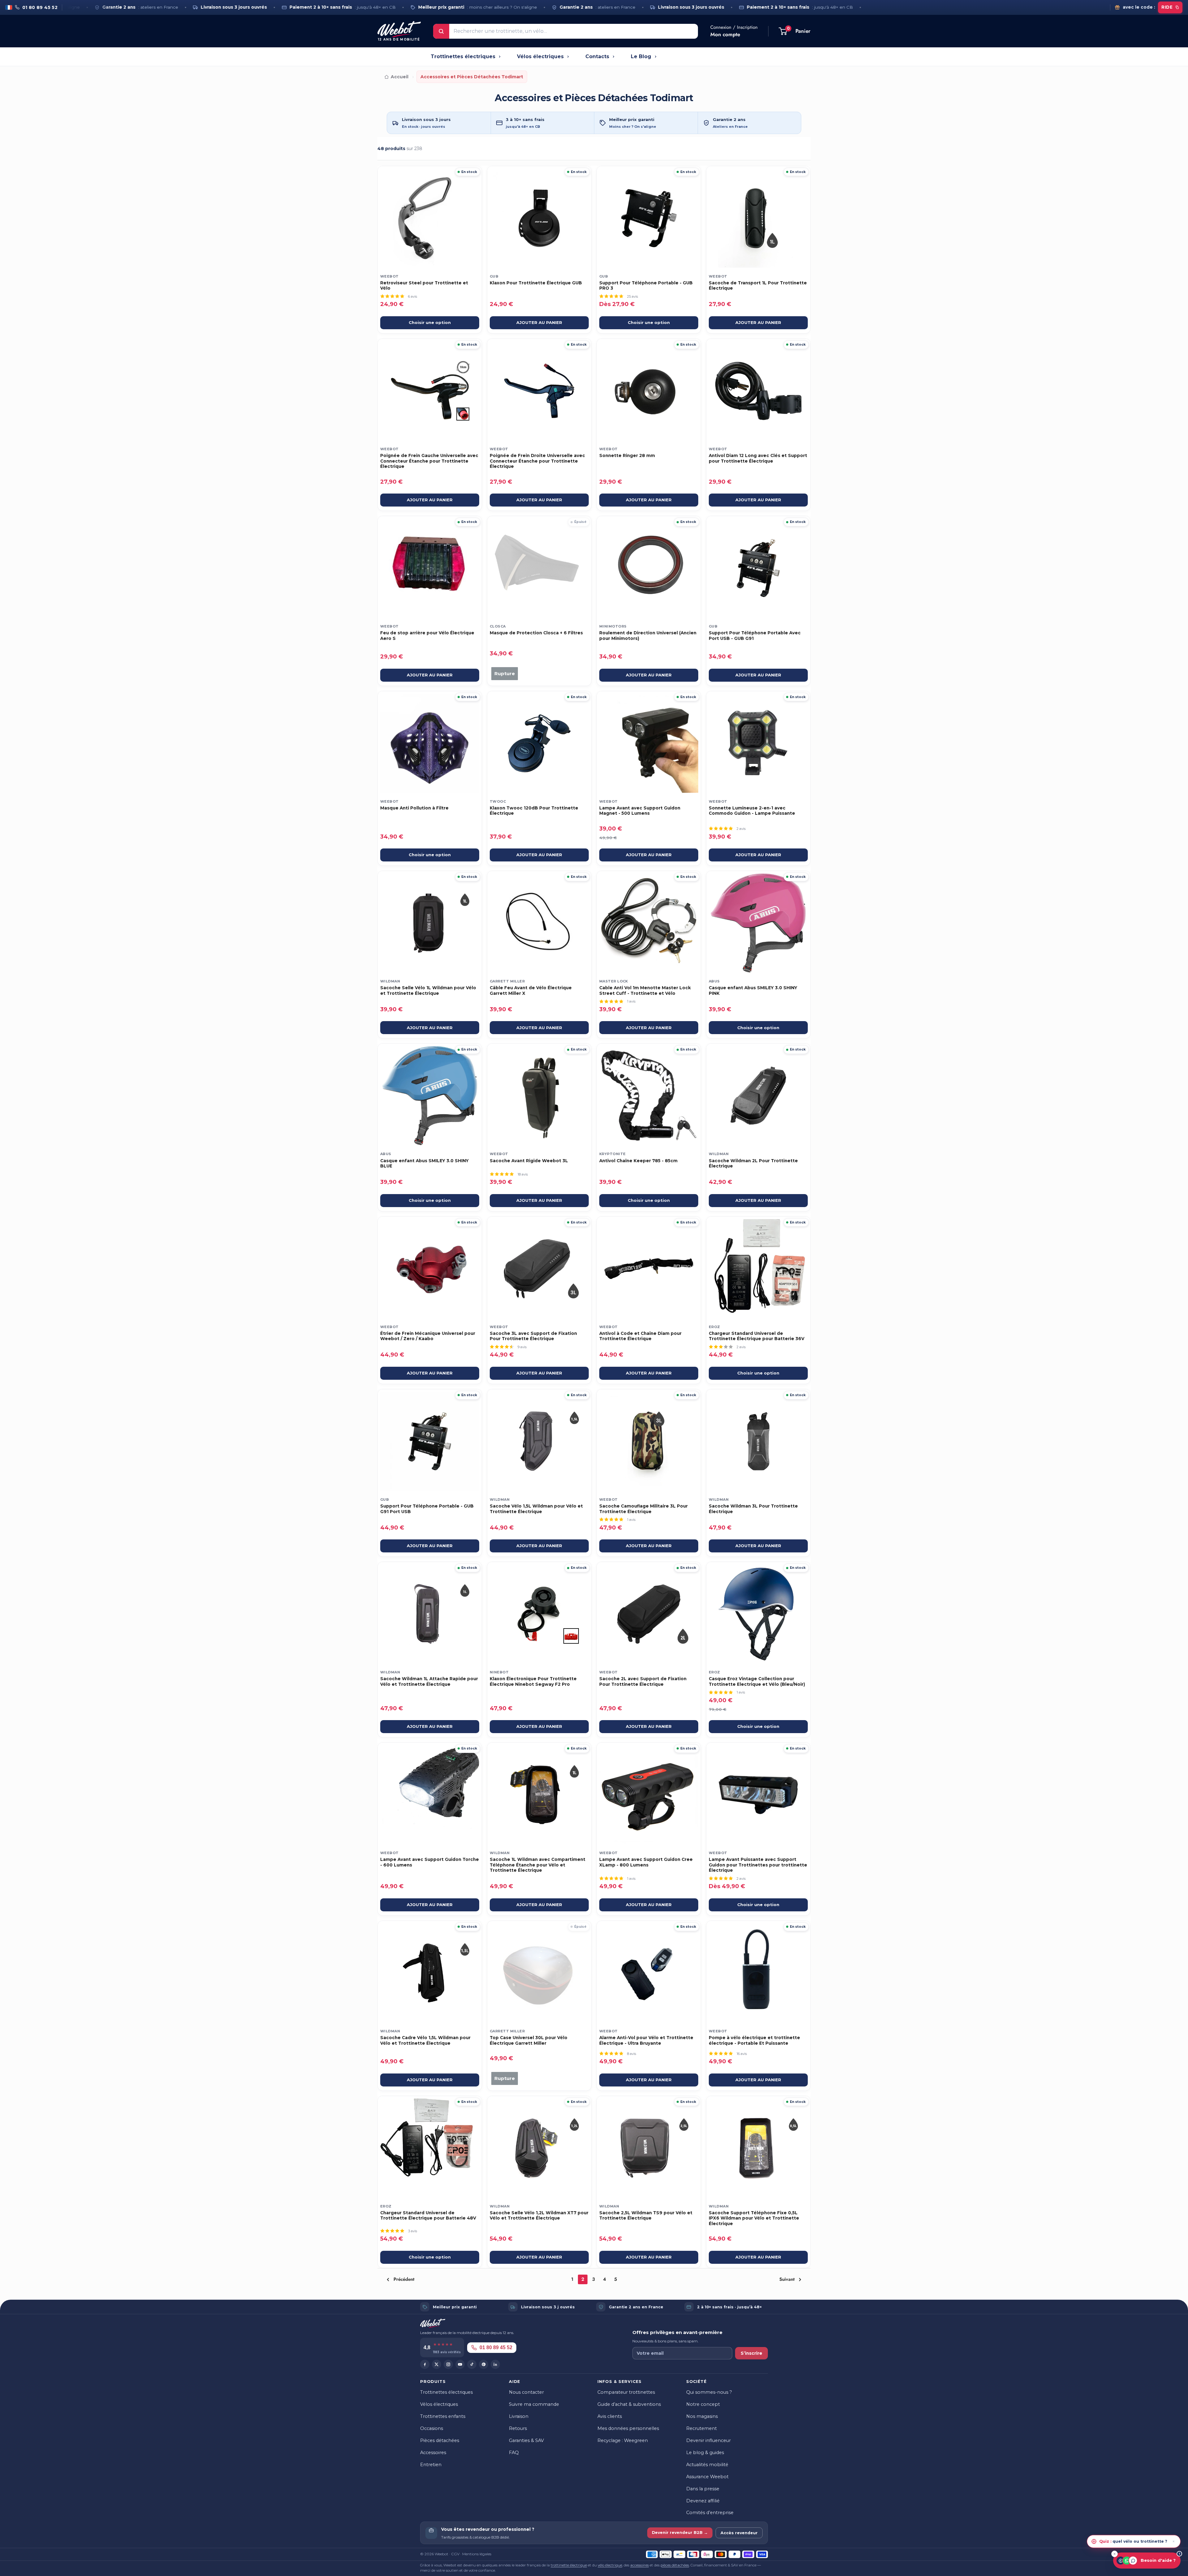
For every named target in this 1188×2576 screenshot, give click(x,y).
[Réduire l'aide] (1115, 2554)
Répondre (1163, 2541)
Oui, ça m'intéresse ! (558, 1316)
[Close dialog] (693, 1233)
